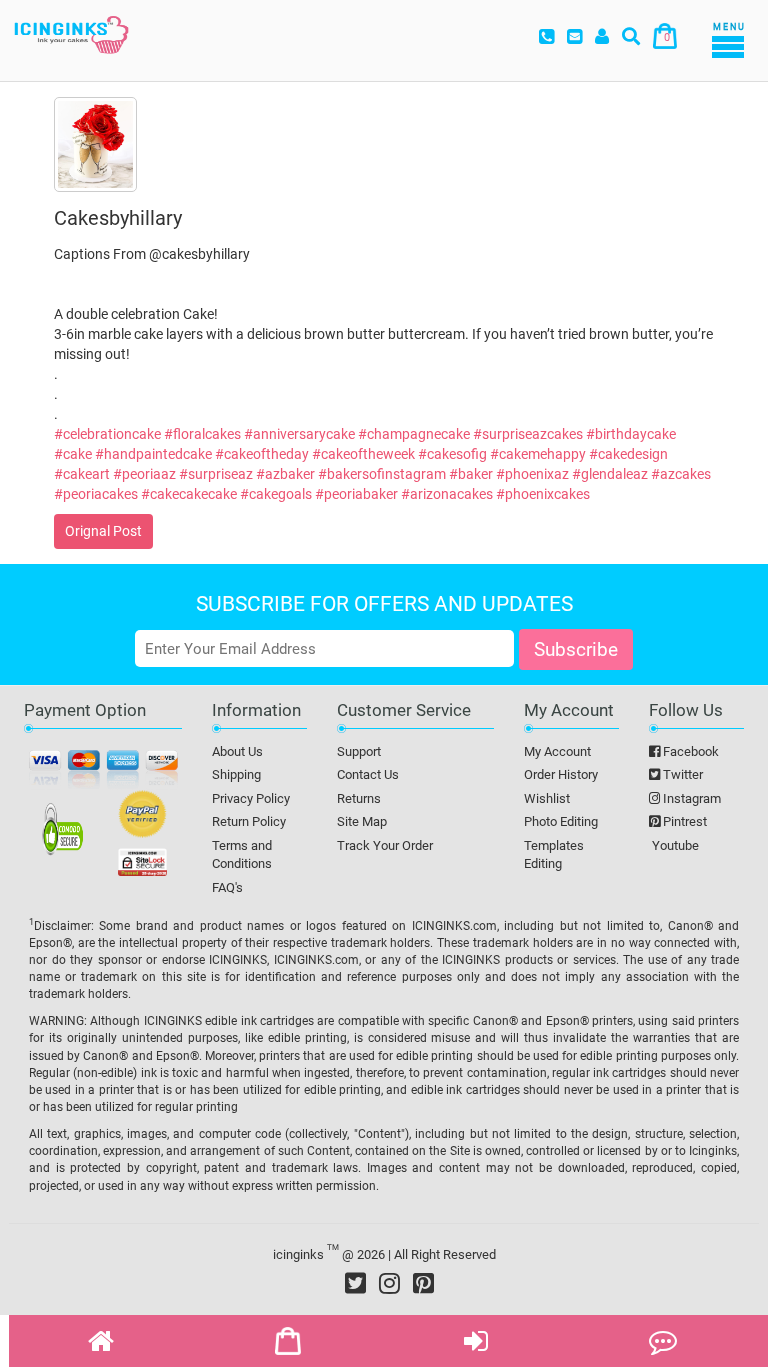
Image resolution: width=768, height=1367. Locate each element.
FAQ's (227, 887)
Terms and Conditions (242, 855)
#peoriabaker (356, 494)
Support (359, 751)
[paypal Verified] (142, 818)
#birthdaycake (631, 434)
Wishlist (547, 798)
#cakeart (82, 474)
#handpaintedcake (153, 454)
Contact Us (368, 774)
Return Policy (249, 821)
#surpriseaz (216, 474)
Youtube (674, 845)
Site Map (362, 821)
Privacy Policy (251, 798)
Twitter (681, 774)
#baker (471, 474)
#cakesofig (452, 454)
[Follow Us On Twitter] (355, 1283)
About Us (237, 751)
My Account (557, 751)
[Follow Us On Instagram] (389, 1283)
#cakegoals (276, 494)
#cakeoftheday (262, 454)
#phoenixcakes (543, 494)
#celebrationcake (107, 434)
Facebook (689, 751)
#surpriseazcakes (528, 434)
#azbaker (285, 474)
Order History (561, 774)
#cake (73, 454)
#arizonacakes (447, 494)
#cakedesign (628, 454)
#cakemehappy (538, 454)
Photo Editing (561, 821)
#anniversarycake (299, 434)
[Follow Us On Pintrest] (423, 1283)
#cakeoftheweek (363, 454)
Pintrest (683, 821)
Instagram (690, 798)
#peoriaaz (144, 474)
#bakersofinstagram (382, 474)
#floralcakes (202, 434)
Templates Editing (554, 855)
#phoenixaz (532, 474)
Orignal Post (103, 531)
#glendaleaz (610, 474)
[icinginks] (71, 33)
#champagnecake (414, 434)
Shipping (236, 774)
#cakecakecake (189, 494)
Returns (359, 798)
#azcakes (681, 474)
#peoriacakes (96, 494)
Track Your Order (385, 845)
